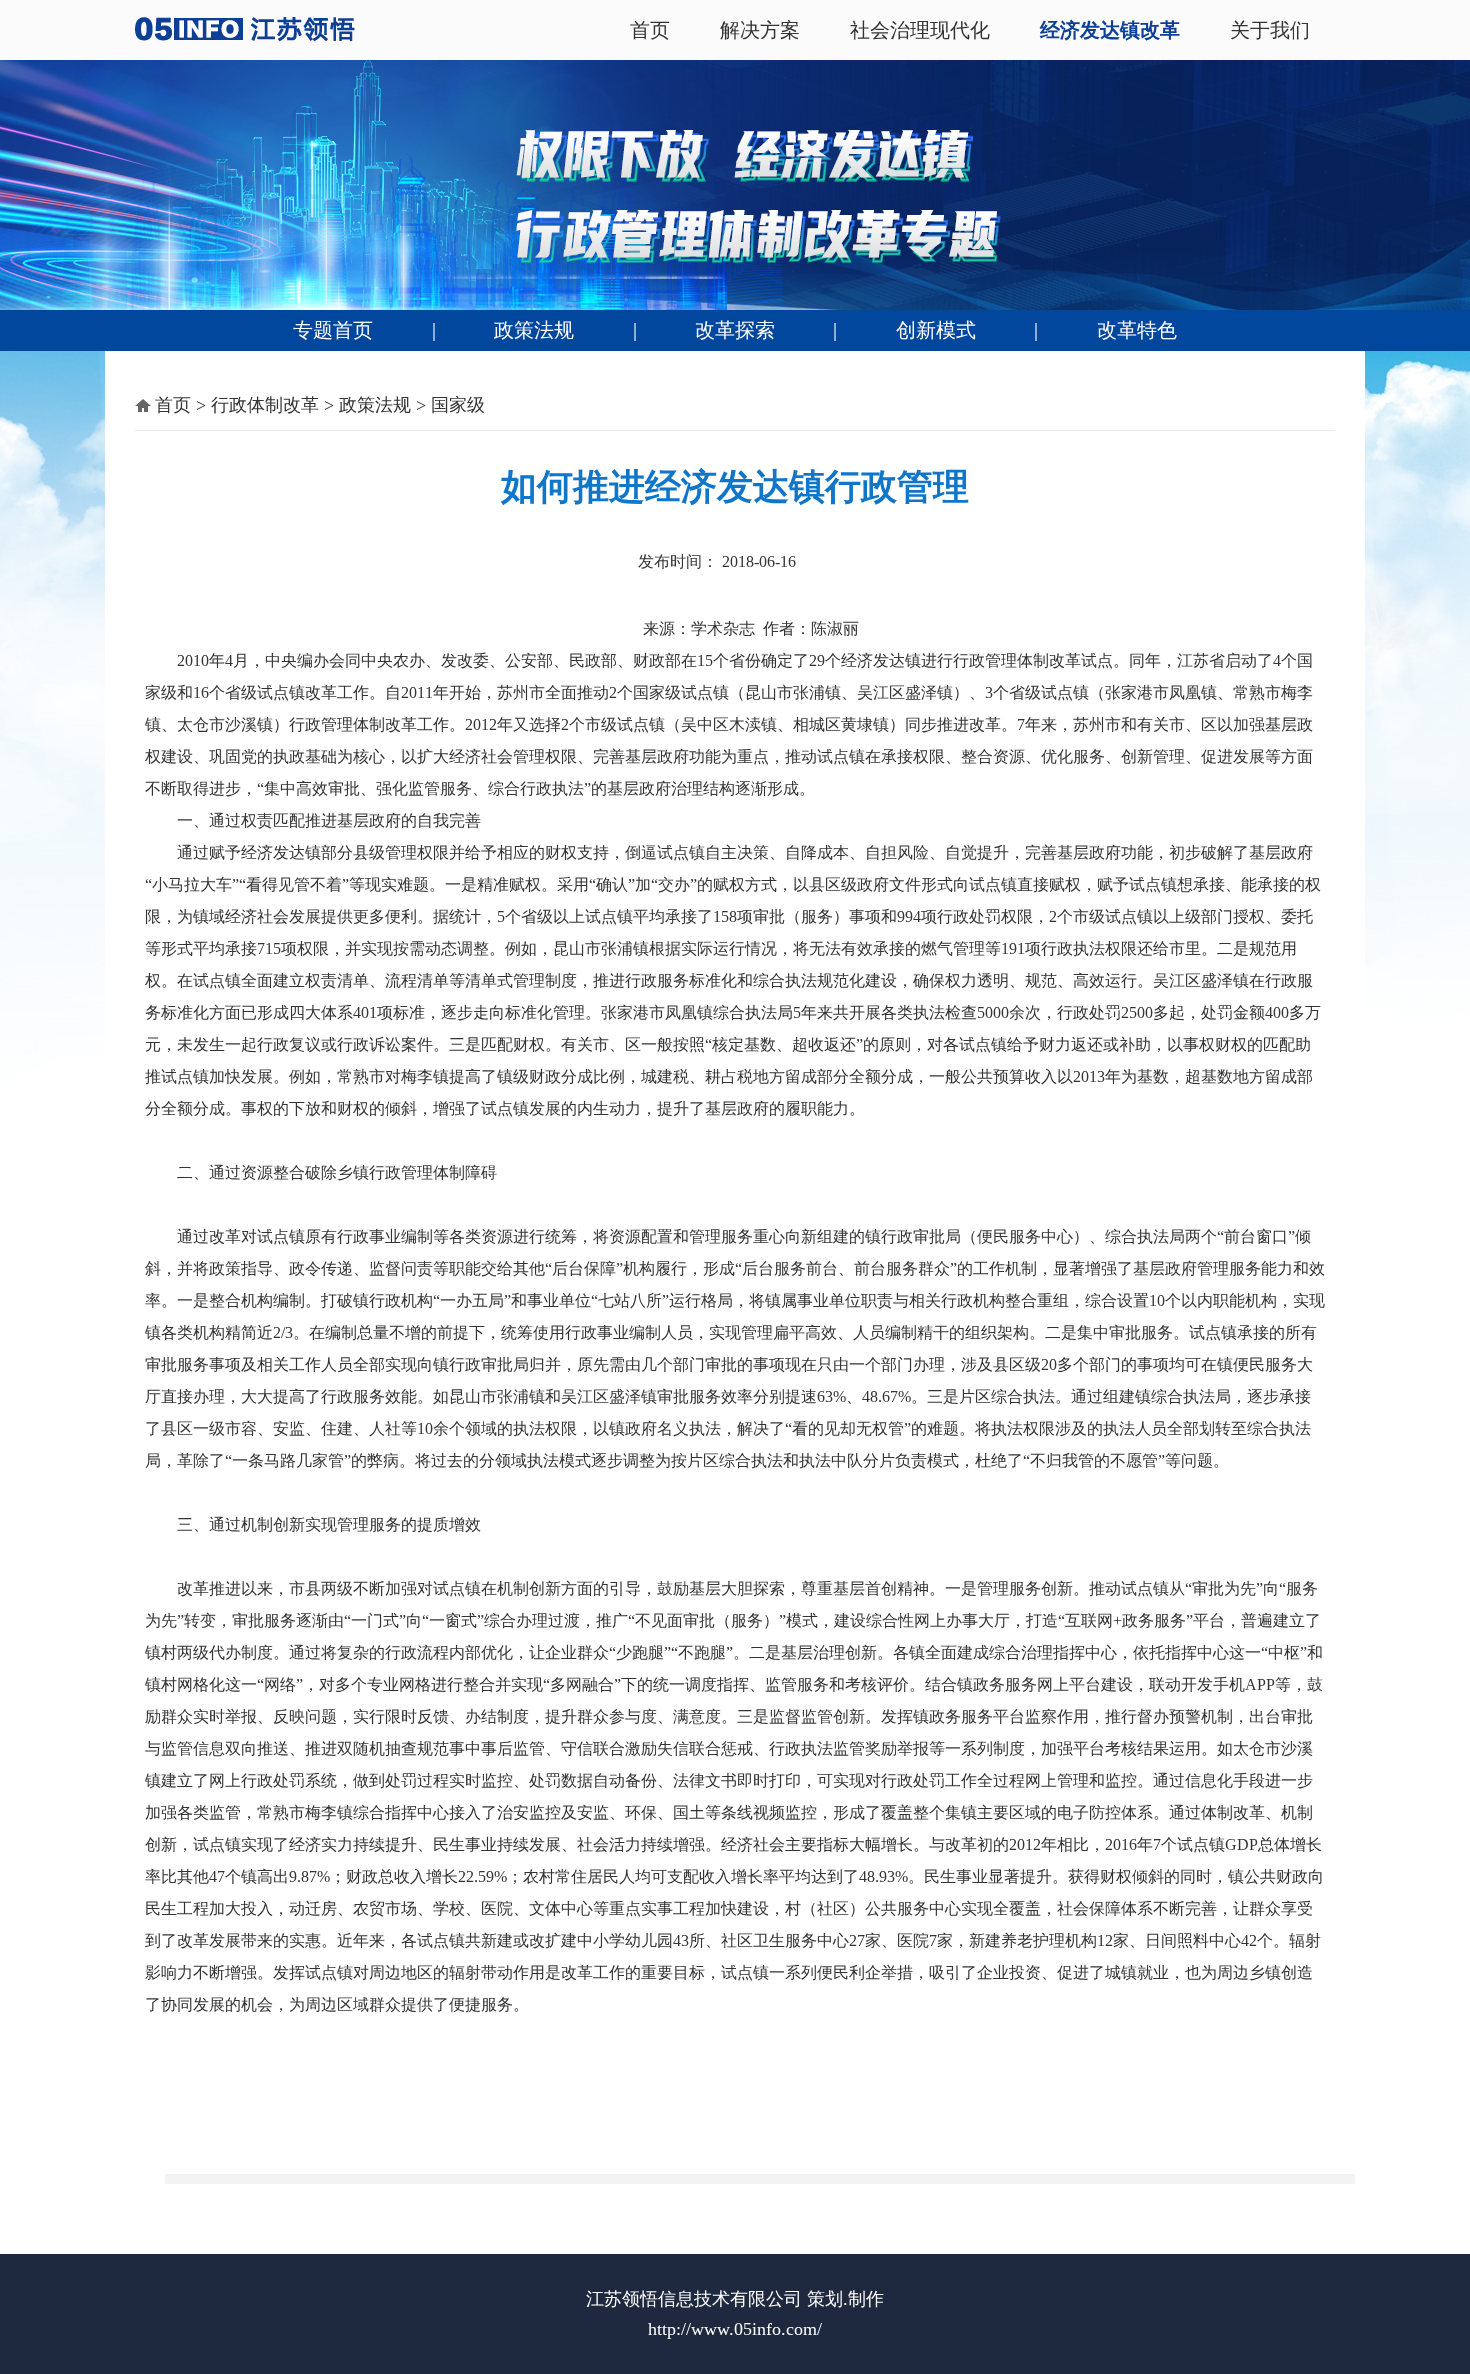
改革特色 (1137, 330)
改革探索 (735, 330)
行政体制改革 (265, 405)
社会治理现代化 (920, 30)
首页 (650, 30)
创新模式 (936, 330)
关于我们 (1270, 30)
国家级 (458, 405)
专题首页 (333, 330)
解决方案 (760, 30)
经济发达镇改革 (1110, 30)
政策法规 (534, 330)
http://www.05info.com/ (735, 2329)
